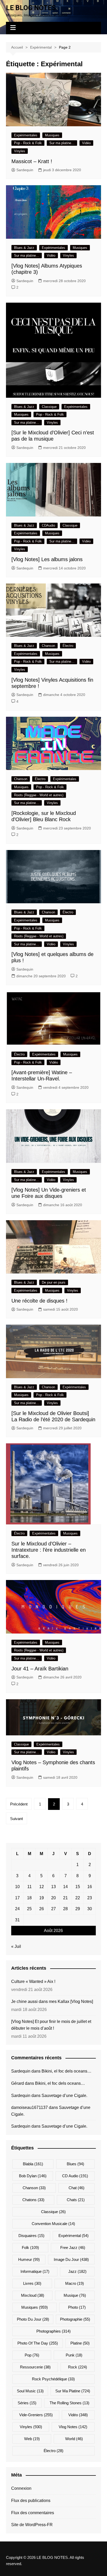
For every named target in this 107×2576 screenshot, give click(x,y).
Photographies (53, 2331)
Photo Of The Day (38, 2343)
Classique (49, 407)
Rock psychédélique (53, 2379)
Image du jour (71, 2259)
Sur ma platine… (62, 143)
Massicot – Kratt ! (32, 161)
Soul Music (30, 2391)
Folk (30, 2248)
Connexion (21, 2488)
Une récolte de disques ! (39, 1301)
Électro (68, 646)
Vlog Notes (73, 2427)
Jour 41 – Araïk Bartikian (40, 1669)
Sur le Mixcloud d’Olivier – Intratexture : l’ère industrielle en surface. (49, 1550)
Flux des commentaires (33, 2513)
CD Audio (75, 2176)
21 (65, 1898)
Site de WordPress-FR (32, 2525)
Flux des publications (31, 2501)
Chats (76, 2200)
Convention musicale (53, 2224)
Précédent (19, 1804)
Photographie (75, 2319)
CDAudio (48, 525)
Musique (75, 2295)
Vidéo (86, 143)
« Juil (16, 1946)
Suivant (16, 1819)
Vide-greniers (36, 2415)
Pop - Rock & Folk (28, 143)
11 (29, 1887)
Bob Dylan (33, 2176)
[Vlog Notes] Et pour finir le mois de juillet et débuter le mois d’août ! (51, 2025)
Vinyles (20, 151)
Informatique (35, 2271)
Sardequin (25, 170)
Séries (27, 2403)
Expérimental (73, 2236)
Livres (32, 2283)
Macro (75, 2283)
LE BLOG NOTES (31, 8)
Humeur (29, 2259)
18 (29, 1898)
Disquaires (31, 2236)
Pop (32, 2355)
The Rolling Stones (69, 2403)
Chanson (48, 646)
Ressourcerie (35, 2367)
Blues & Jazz (24, 248)
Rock (78, 2367)
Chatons (33, 2200)
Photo (77, 2307)
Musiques (52, 135)
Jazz (77, 2271)
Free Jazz (73, 2248)
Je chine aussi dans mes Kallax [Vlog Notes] (52, 2001)
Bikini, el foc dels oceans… (66, 2071)
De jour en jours (54, 1282)
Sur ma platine (73, 2391)
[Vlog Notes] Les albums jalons (47, 559)
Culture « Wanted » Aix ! (33, 1981)
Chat (76, 2188)
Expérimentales (26, 135)
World (74, 2439)
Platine (80, 2343)
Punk (74, 2355)
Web (32, 2439)
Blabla (33, 2164)
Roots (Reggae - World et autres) (39, 795)
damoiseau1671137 (29, 2107)
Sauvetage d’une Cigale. (64, 2096)
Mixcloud (33, 2295)
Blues (75, 2164)
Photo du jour (33, 2319)
